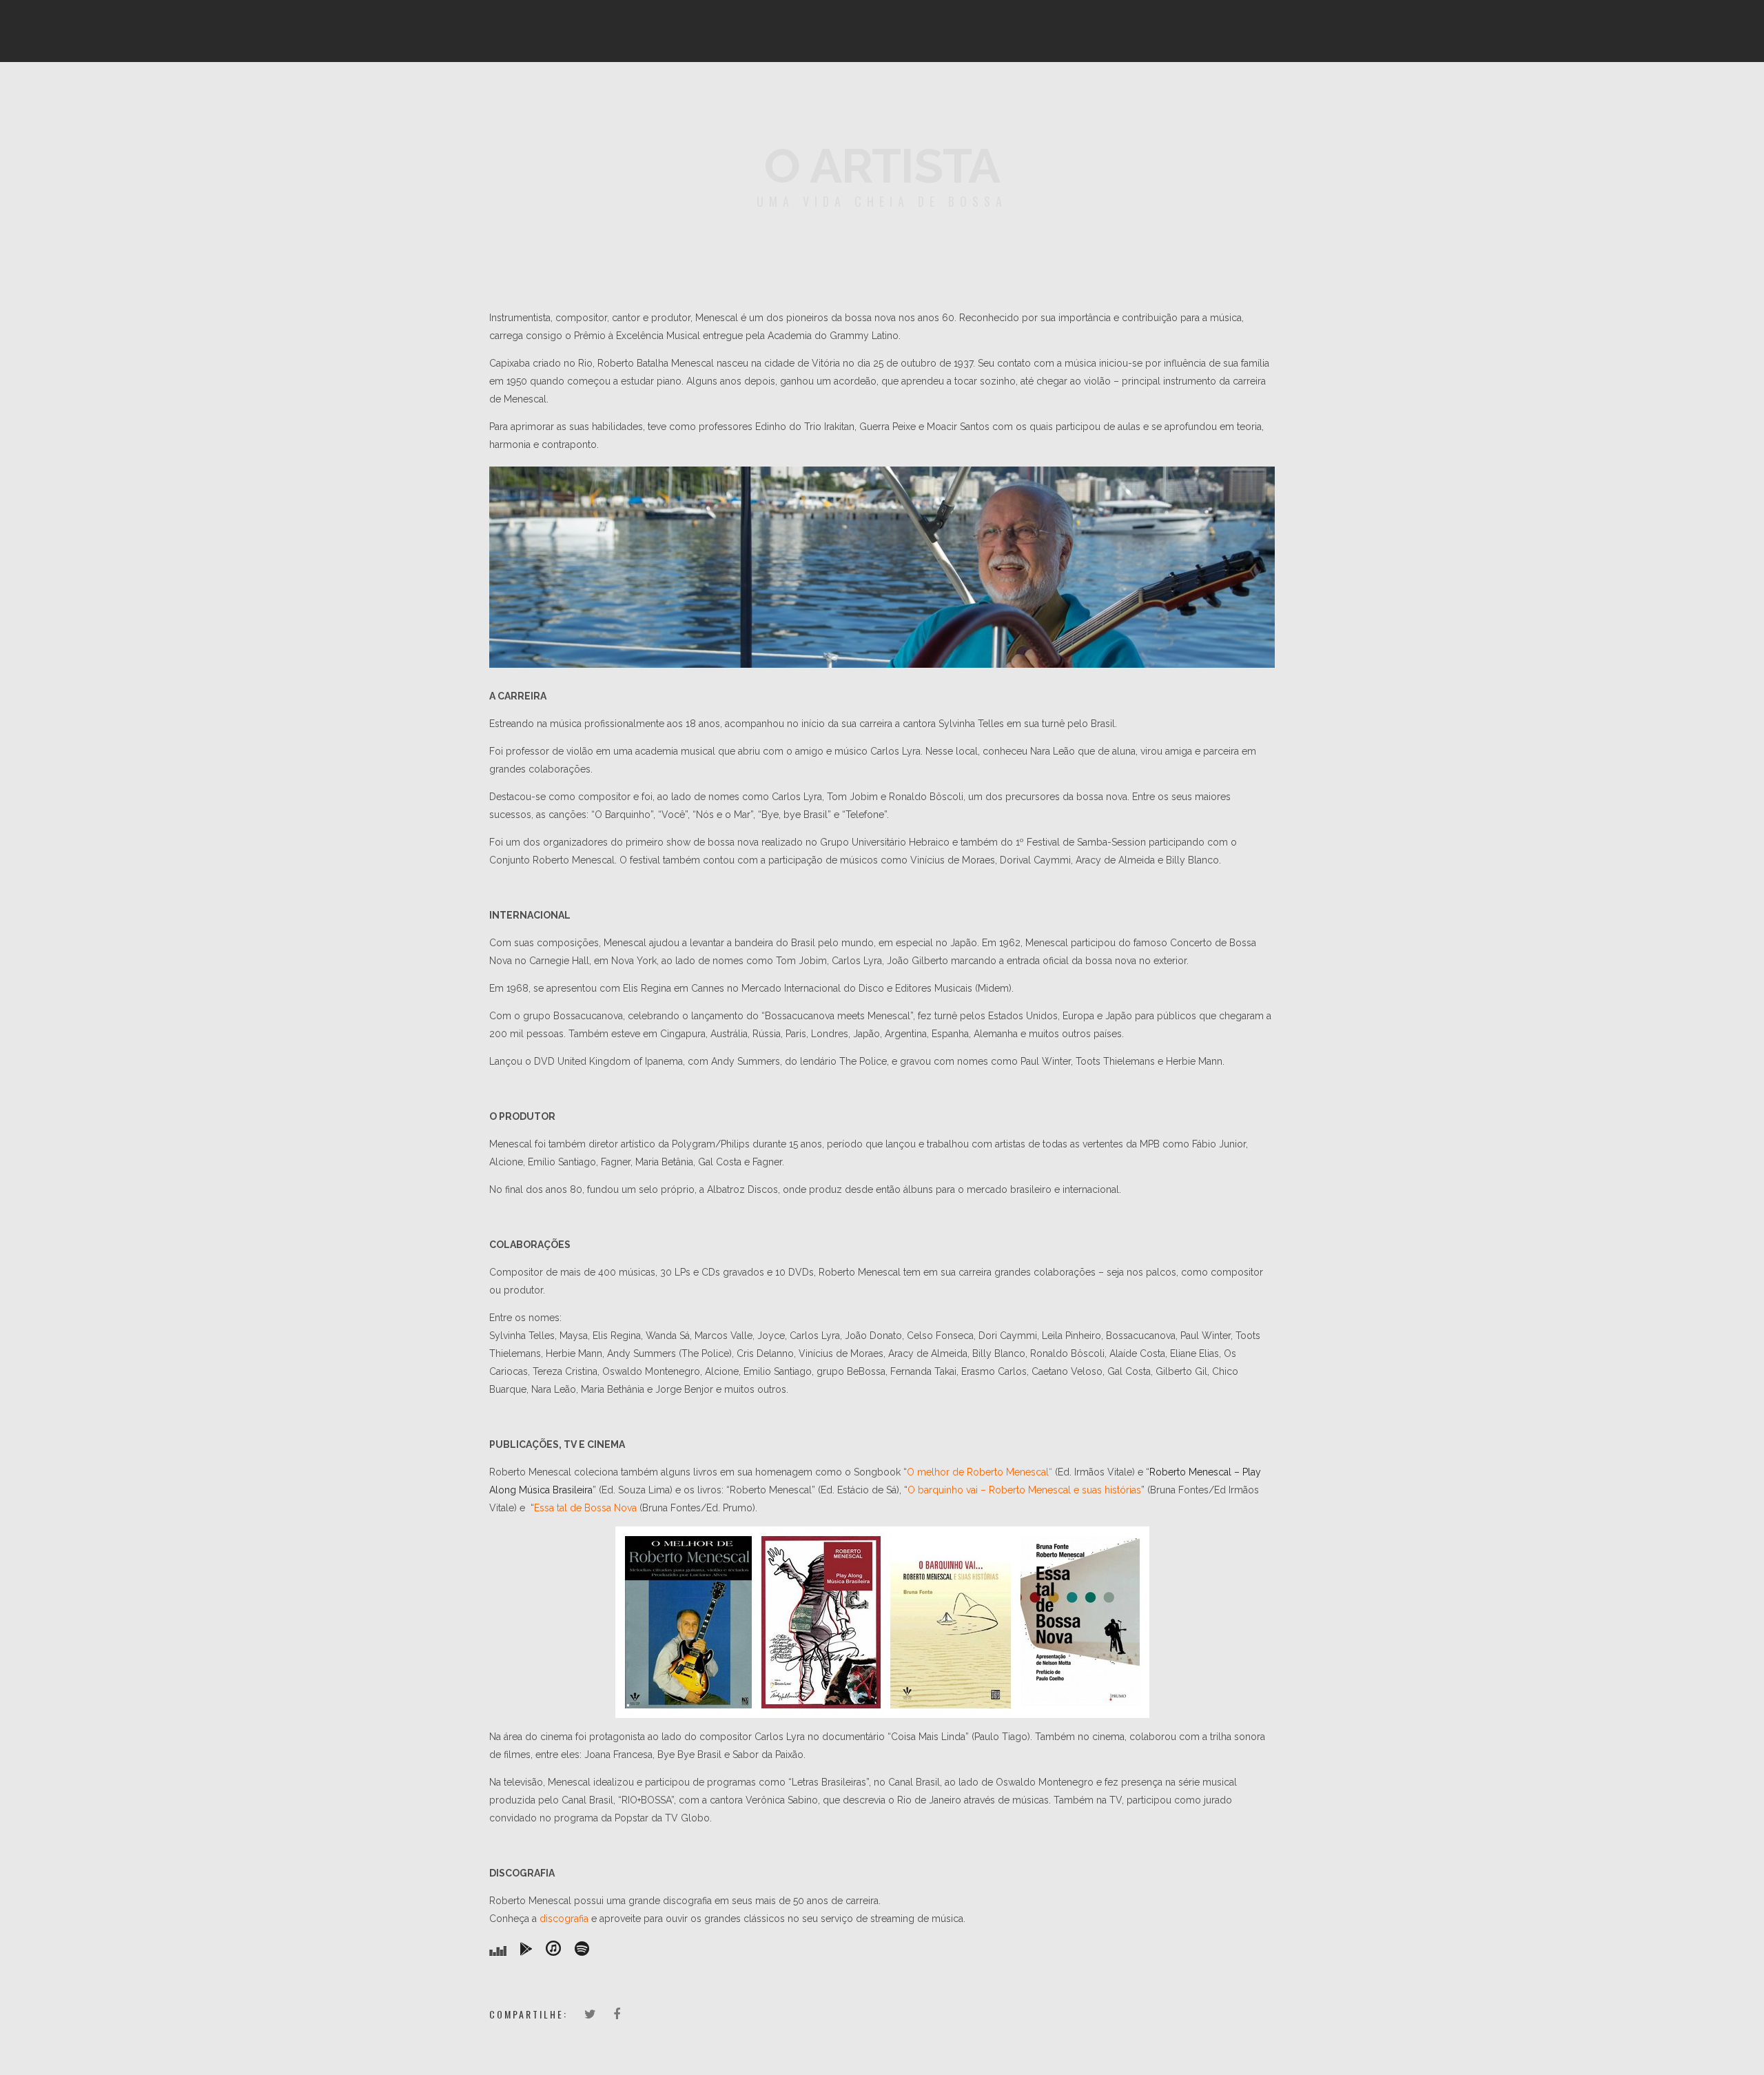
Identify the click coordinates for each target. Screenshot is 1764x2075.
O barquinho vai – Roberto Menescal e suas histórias (1024, 1490)
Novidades (1062, 93)
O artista (684, 93)
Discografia (763, 93)
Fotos (835, 93)
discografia (564, 1919)
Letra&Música (973, 93)
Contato (1136, 93)
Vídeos (893, 93)
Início (619, 93)
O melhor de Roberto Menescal (978, 1472)
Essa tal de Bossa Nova (585, 1508)
